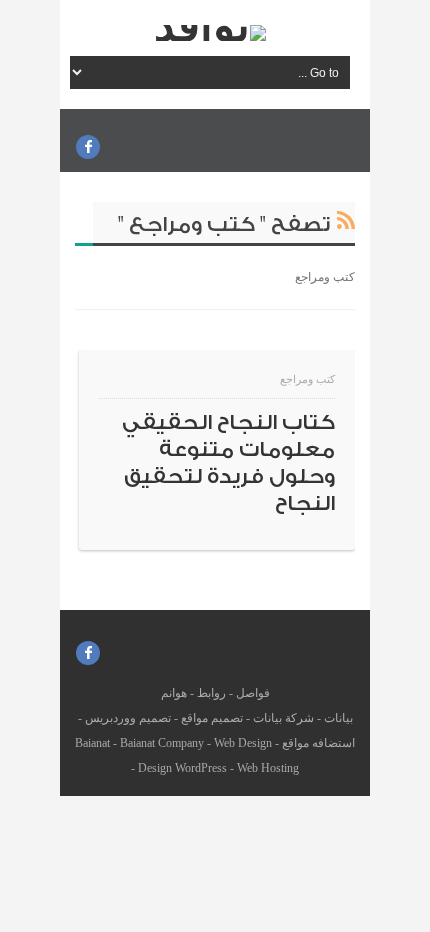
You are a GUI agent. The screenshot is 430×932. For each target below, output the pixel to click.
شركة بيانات (283, 718)
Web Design (243, 743)
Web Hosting (268, 768)
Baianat (92, 743)
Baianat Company (162, 743)
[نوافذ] (210, 33)
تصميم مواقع (212, 718)
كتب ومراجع (307, 379)
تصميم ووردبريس (128, 718)
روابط (211, 693)
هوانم (174, 693)
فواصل (253, 693)
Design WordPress (182, 768)
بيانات (338, 718)
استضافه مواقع (318, 743)
